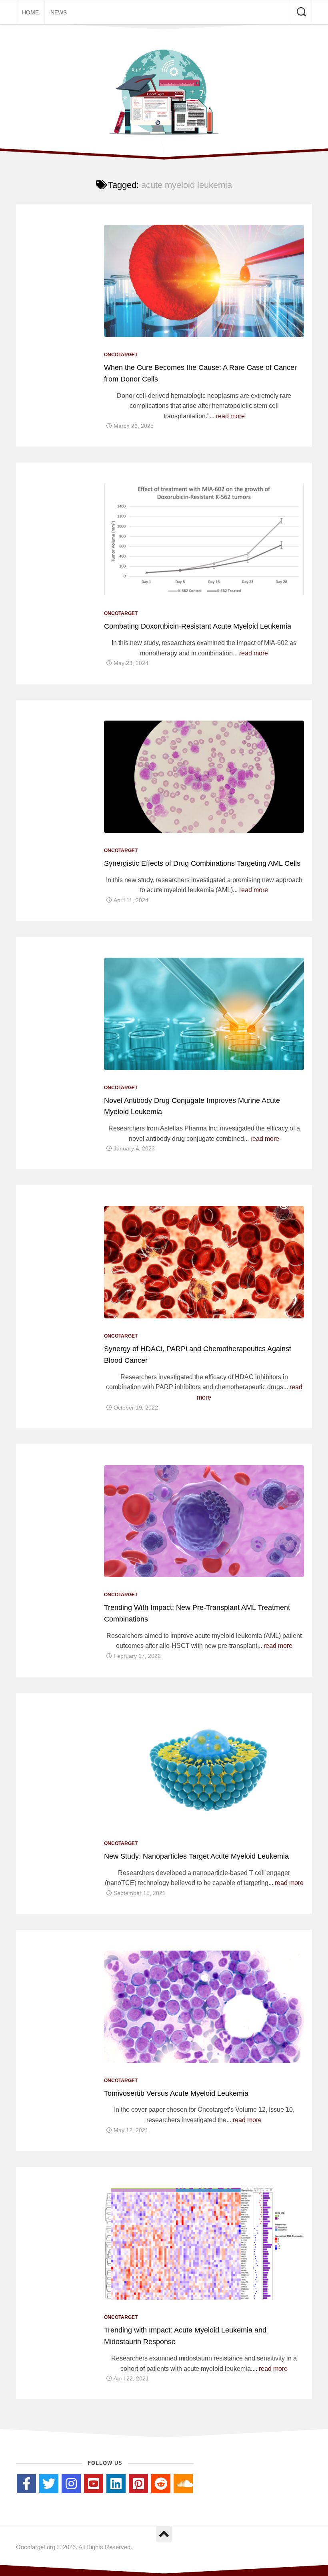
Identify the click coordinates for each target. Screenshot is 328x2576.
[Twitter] (49, 2484)
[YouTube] (94, 2484)
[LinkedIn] (116, 2484)
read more (230, 416)
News (59, 12)
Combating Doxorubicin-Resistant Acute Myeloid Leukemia (198, 626)
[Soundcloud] (183, 2484)
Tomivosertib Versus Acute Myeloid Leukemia (176, 2093)
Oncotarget (121, 355)
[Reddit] (161, 2484)
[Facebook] (26, 2484)
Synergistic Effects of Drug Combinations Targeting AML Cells (202, 863)
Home (30, 12)
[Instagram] (71, 2484)
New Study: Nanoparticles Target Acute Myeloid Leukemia (196, 1856)
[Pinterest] (138, 2484)
